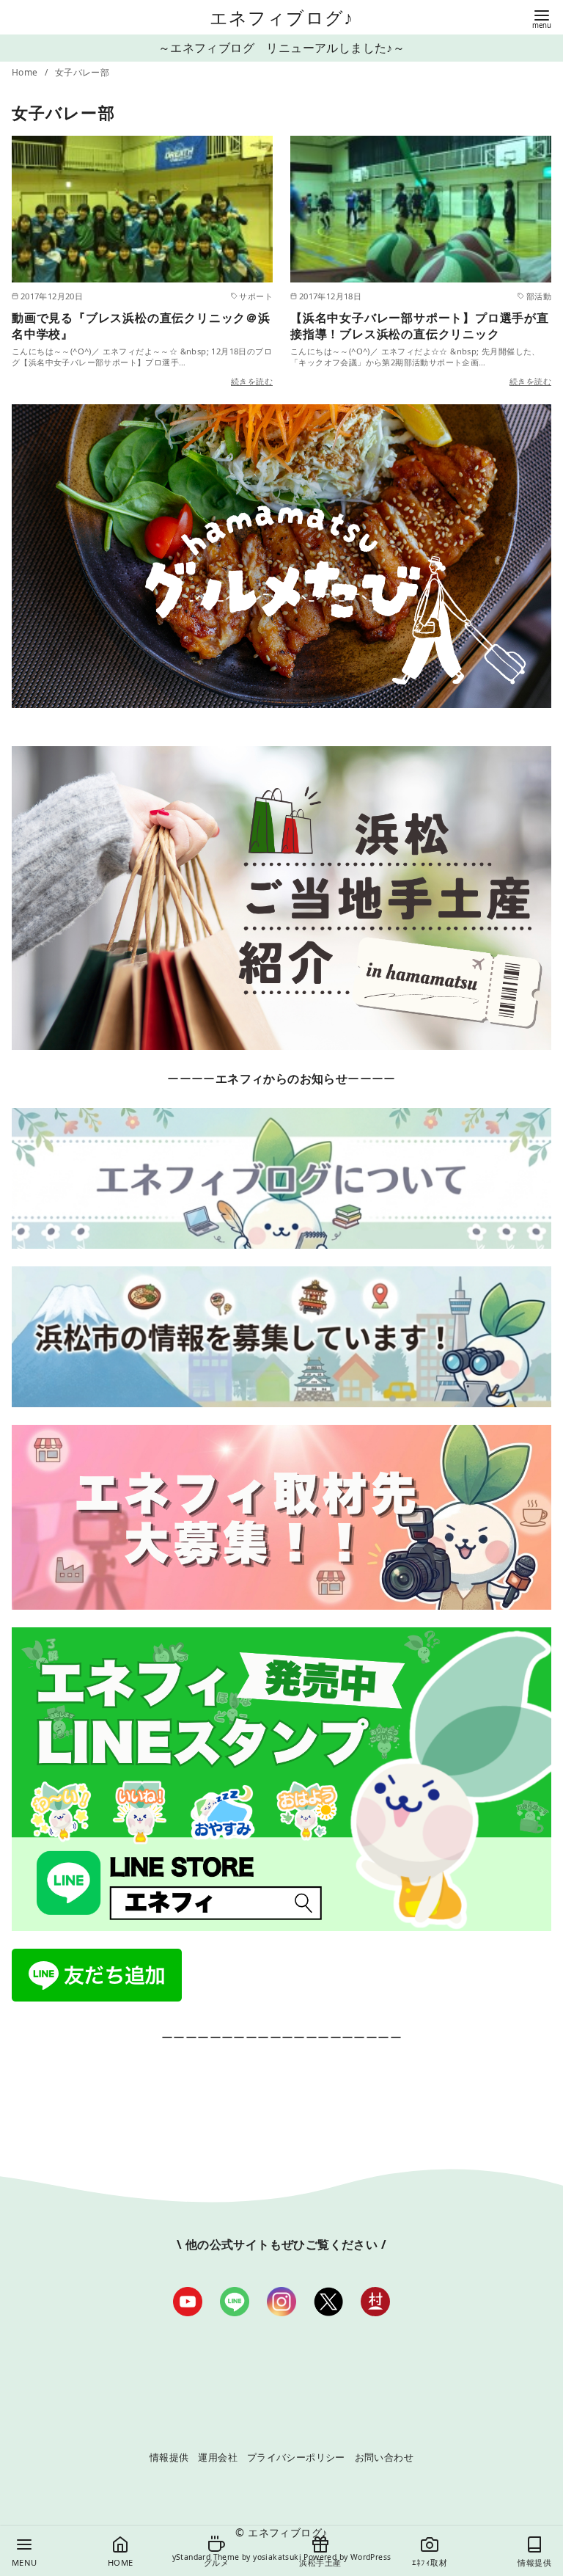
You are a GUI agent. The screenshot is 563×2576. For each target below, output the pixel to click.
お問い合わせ (384, 2457)
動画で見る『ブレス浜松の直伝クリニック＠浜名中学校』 (141, 326)
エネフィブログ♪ (282, 17)
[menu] (542, 18)
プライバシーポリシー (296, 2457)
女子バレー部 (82, 72)
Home (26, 72)
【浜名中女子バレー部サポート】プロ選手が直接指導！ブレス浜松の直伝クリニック (420, 326)
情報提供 (169, 2457)
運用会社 (218, 2457)
